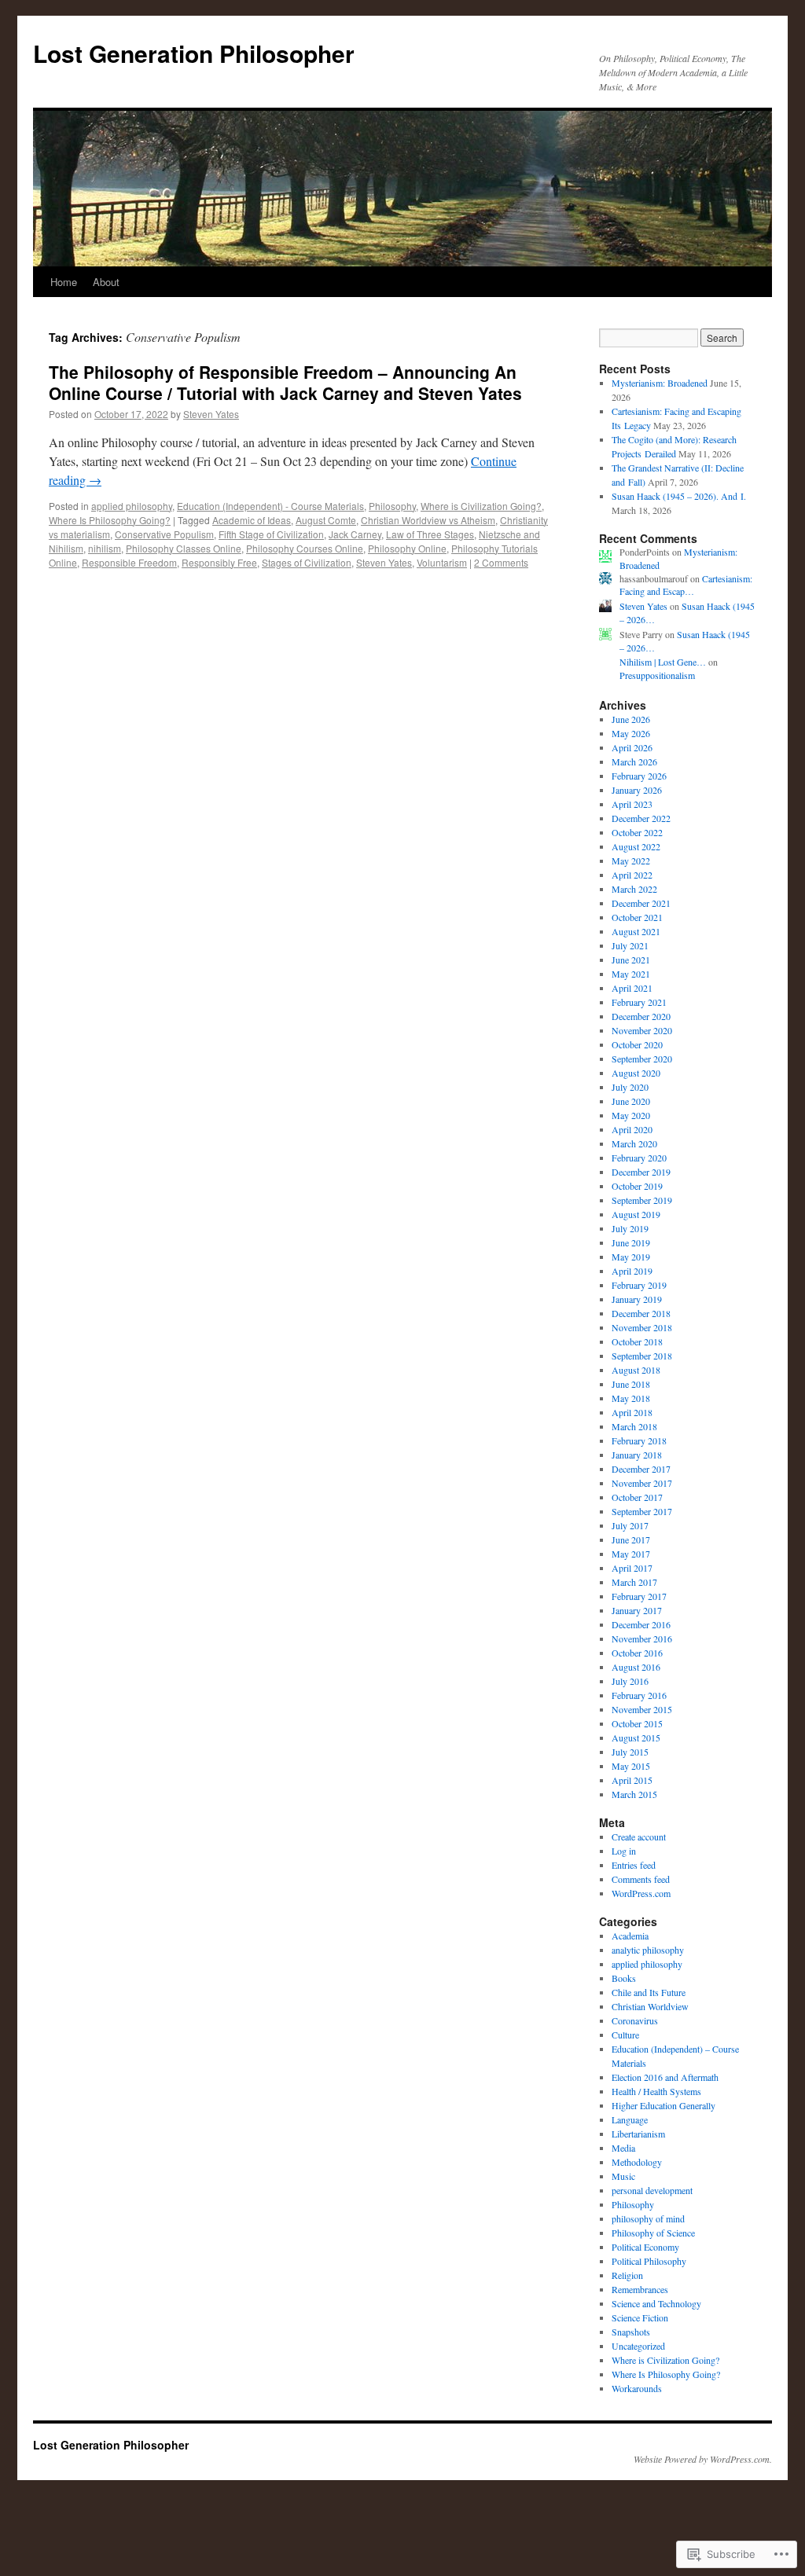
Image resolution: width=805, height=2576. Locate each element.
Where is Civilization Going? (481, 506)
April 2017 (632, 1568)
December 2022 (641, 818)
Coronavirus (635, 2020)
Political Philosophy (649, 2261)
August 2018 (636, 1370)
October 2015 (637, 1723)
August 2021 (636, 931)
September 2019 (642, 1200)
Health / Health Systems (656, 2091)
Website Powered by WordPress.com (702, 2459)
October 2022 (637, 832)
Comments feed (641, 1879)
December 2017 (641, 1469)
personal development (652, 2190)
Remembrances (640, 2289)
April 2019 (632, 1271)
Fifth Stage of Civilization (271, 534)
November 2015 (642, 1709)
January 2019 (637, 1299)
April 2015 (632, 1780)
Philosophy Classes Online (184, 548)
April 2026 (632, 747)
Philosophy (392, 506)
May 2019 (631, 1257)
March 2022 (634, 889)
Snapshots (631, 2332)
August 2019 (636, 1214)
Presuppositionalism (657, 675)
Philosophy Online (407, 548)
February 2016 (639, 1695)
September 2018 (642, 1356)
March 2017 (634, 1582)
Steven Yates (211, 414)
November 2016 (642, 1638)
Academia (630, 1936)
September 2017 (642, 1511)
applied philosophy (132, 506)
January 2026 (637, 790)
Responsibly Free (219, 562)
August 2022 (636, 846)
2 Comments (501, 562)
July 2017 (630, 1525)
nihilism (105, 548)
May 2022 (631, 861)
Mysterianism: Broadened (660, 383)
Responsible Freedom (129, 562)
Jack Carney (355, 534)
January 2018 (637, 1455)
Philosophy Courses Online (305, 548)
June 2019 (631, 1242)
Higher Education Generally (663, 2105)
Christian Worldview (650, 2006)
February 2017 (639, 1596)
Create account (639, 1837)
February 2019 (639, 1285)
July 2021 (630, 945)
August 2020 (636, 1073)
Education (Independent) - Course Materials (270, 506)
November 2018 (642, 1327)
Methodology (637, 2162)
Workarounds (637, 2388)
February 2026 (639, 776)
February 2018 (639, 1440)
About (106, 282)
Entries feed (634, 1865)
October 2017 (637, 1497)
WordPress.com (641, 1893)
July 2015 (630, 1752)
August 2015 (636, 1738)
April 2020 (632, 1129)
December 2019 (641, 1172)
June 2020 (631, 1101)
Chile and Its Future (649, 1992)
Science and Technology (656, 2303)
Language (630, 2119)
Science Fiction (640, 2317)
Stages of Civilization (307, 562)
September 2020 (642, 1059)
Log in (624, 1851)
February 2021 (639, 1002)
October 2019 (637, 1186)
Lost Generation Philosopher (194, 53)
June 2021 (631, 960)
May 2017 (631, 1554)
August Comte (326, 520)
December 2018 (641, 1313)
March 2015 (634, 1794)
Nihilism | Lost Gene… (663, 662)
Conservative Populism (164, 534)
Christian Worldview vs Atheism (428, 520)
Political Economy (645, 2247)
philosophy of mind (648, 2218)
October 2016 (637, 1653)
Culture (625, 2035)
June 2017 (631, 1539)
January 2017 (637, 1610)
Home (64, 282)
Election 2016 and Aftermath (665, 2077)
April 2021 (632, 988)
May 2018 (631, 1398)
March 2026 (634, 761)
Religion (627, 2275)
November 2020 (642, 1030)
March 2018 (634, 1426)
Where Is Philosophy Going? (110, 520)
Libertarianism (638, 2134)
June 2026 (631, 719)
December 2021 (641, 903)
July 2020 (630, 1087)
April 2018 (632, 1412)
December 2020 (641, 1016)
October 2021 (637, 917)
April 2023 (632, 804)
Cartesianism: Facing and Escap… (686, 585)
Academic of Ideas (252, 520)
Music (623, 2176)
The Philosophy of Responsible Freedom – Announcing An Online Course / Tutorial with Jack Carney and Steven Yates (285, 382)
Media (623, 2148)
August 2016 (636, 1667)
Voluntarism (442, 562)
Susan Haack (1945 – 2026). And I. (679, 496)
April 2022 (632, 875)
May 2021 (631, 974)
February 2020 (639, 1158)
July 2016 (630, 1681)
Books (624, 1978)
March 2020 (634, 1143)
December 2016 (641, 1624)
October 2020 (637, 1044)
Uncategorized (638, 2346)
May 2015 (631, 1766)
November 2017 (642, 1483)
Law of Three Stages (430, 534)
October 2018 (637, 1341)
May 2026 (631, 733)
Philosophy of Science (653, 2233)
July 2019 (630, 1228)
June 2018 (631, 1384)
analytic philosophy (648, 1950)
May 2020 (631, 1115)
